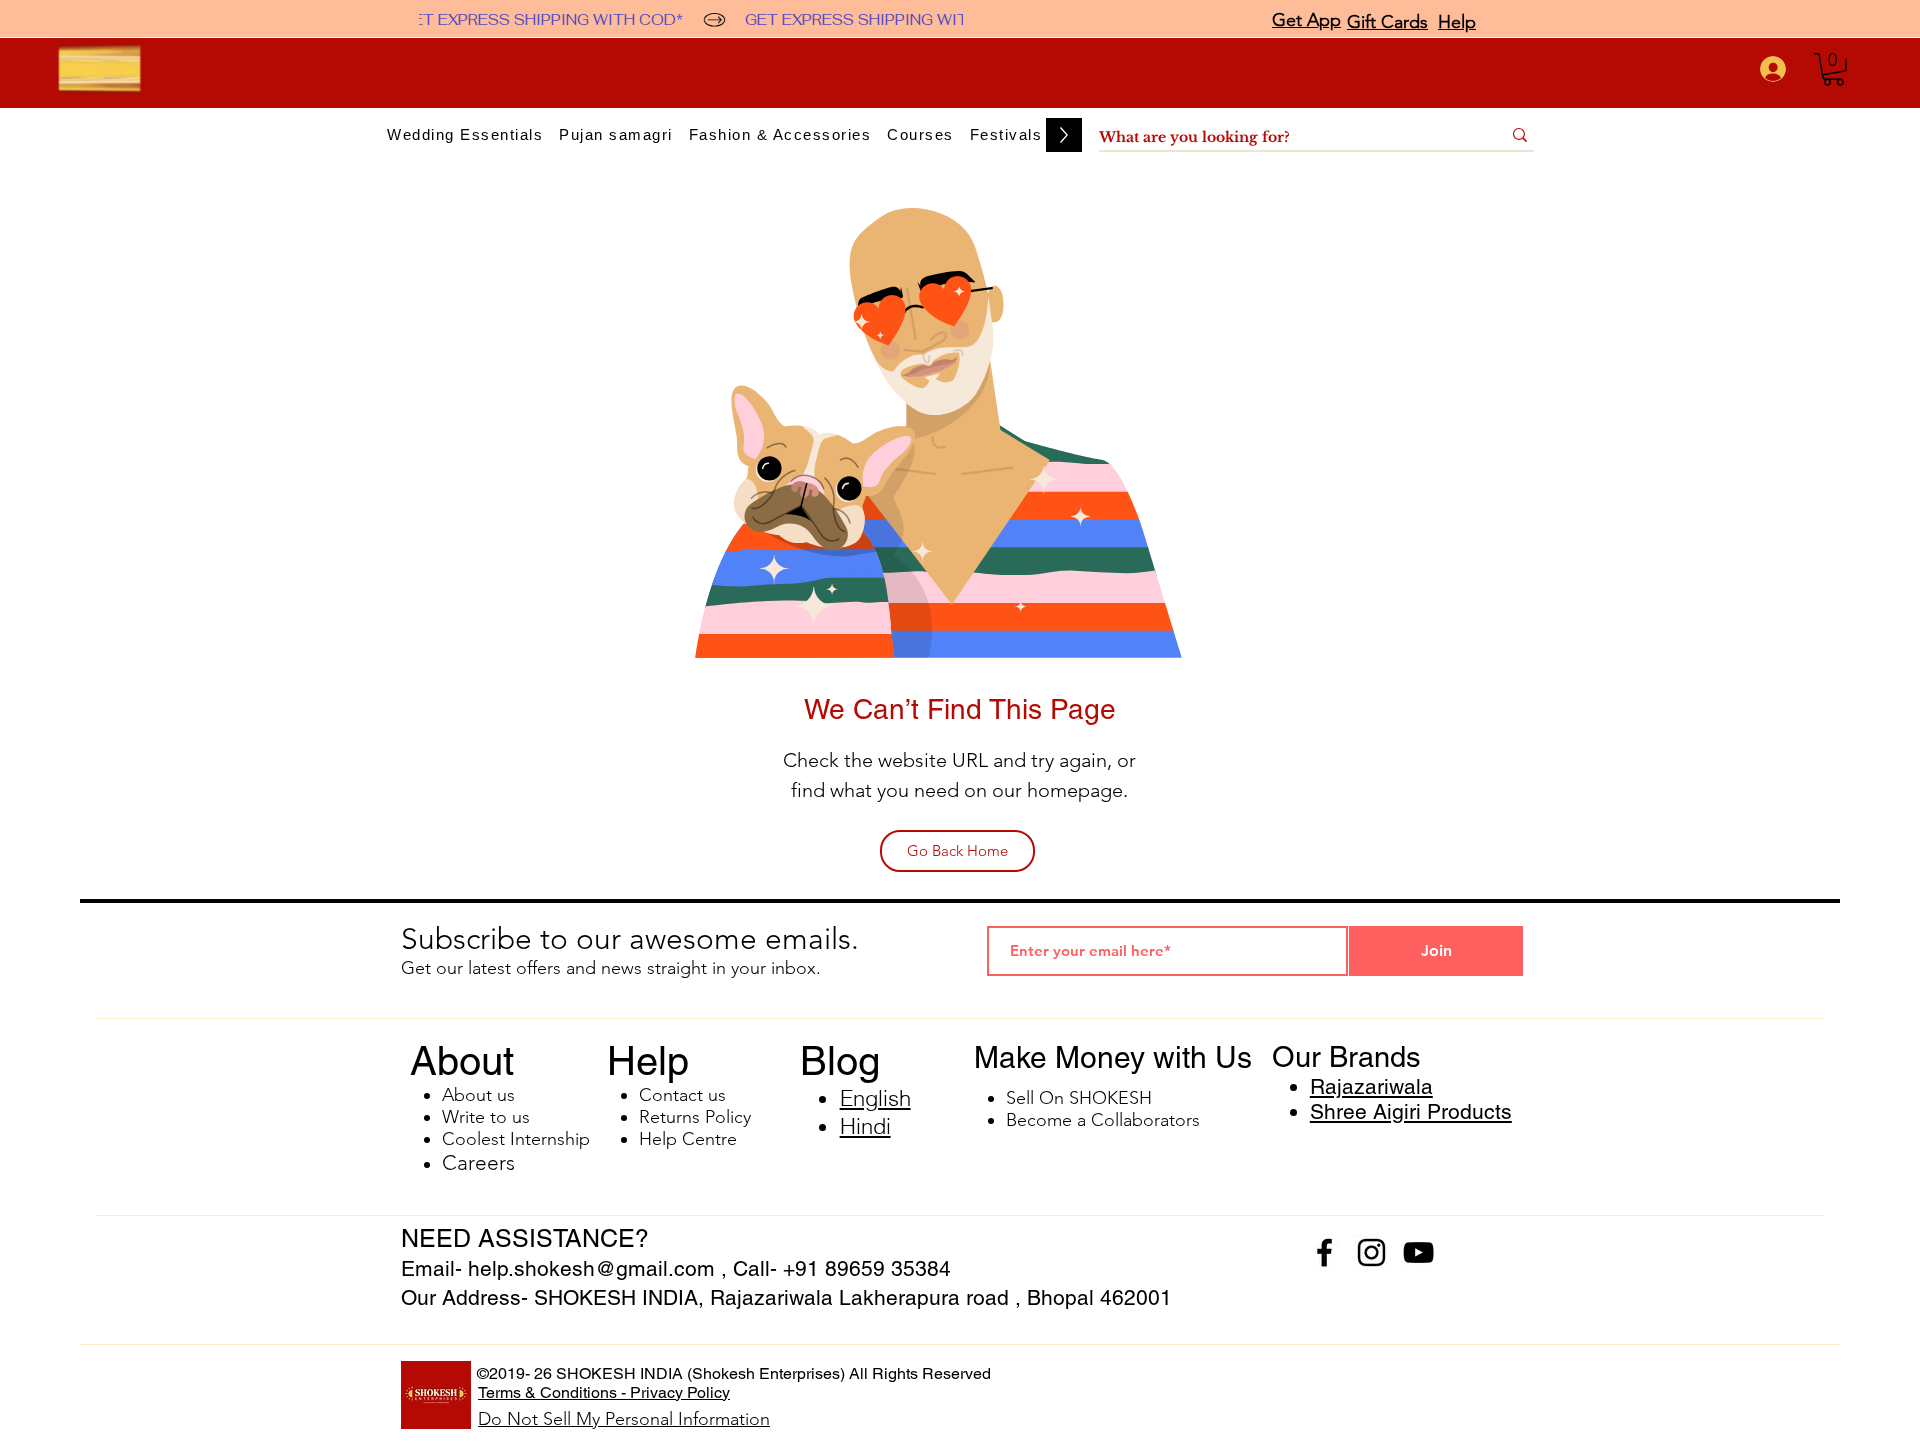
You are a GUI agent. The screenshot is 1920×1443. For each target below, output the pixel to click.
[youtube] (1418, 1252)
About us (478, 1095)
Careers (478, 1162)
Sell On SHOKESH (1079, 1098)
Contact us (682, 1095)
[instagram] (1371, 1252)
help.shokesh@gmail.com (591, 1268)
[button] (1833, 69)
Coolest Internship (516, 1139)
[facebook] (1324, 1252)
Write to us (486, 1117)
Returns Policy (695, 1117)
